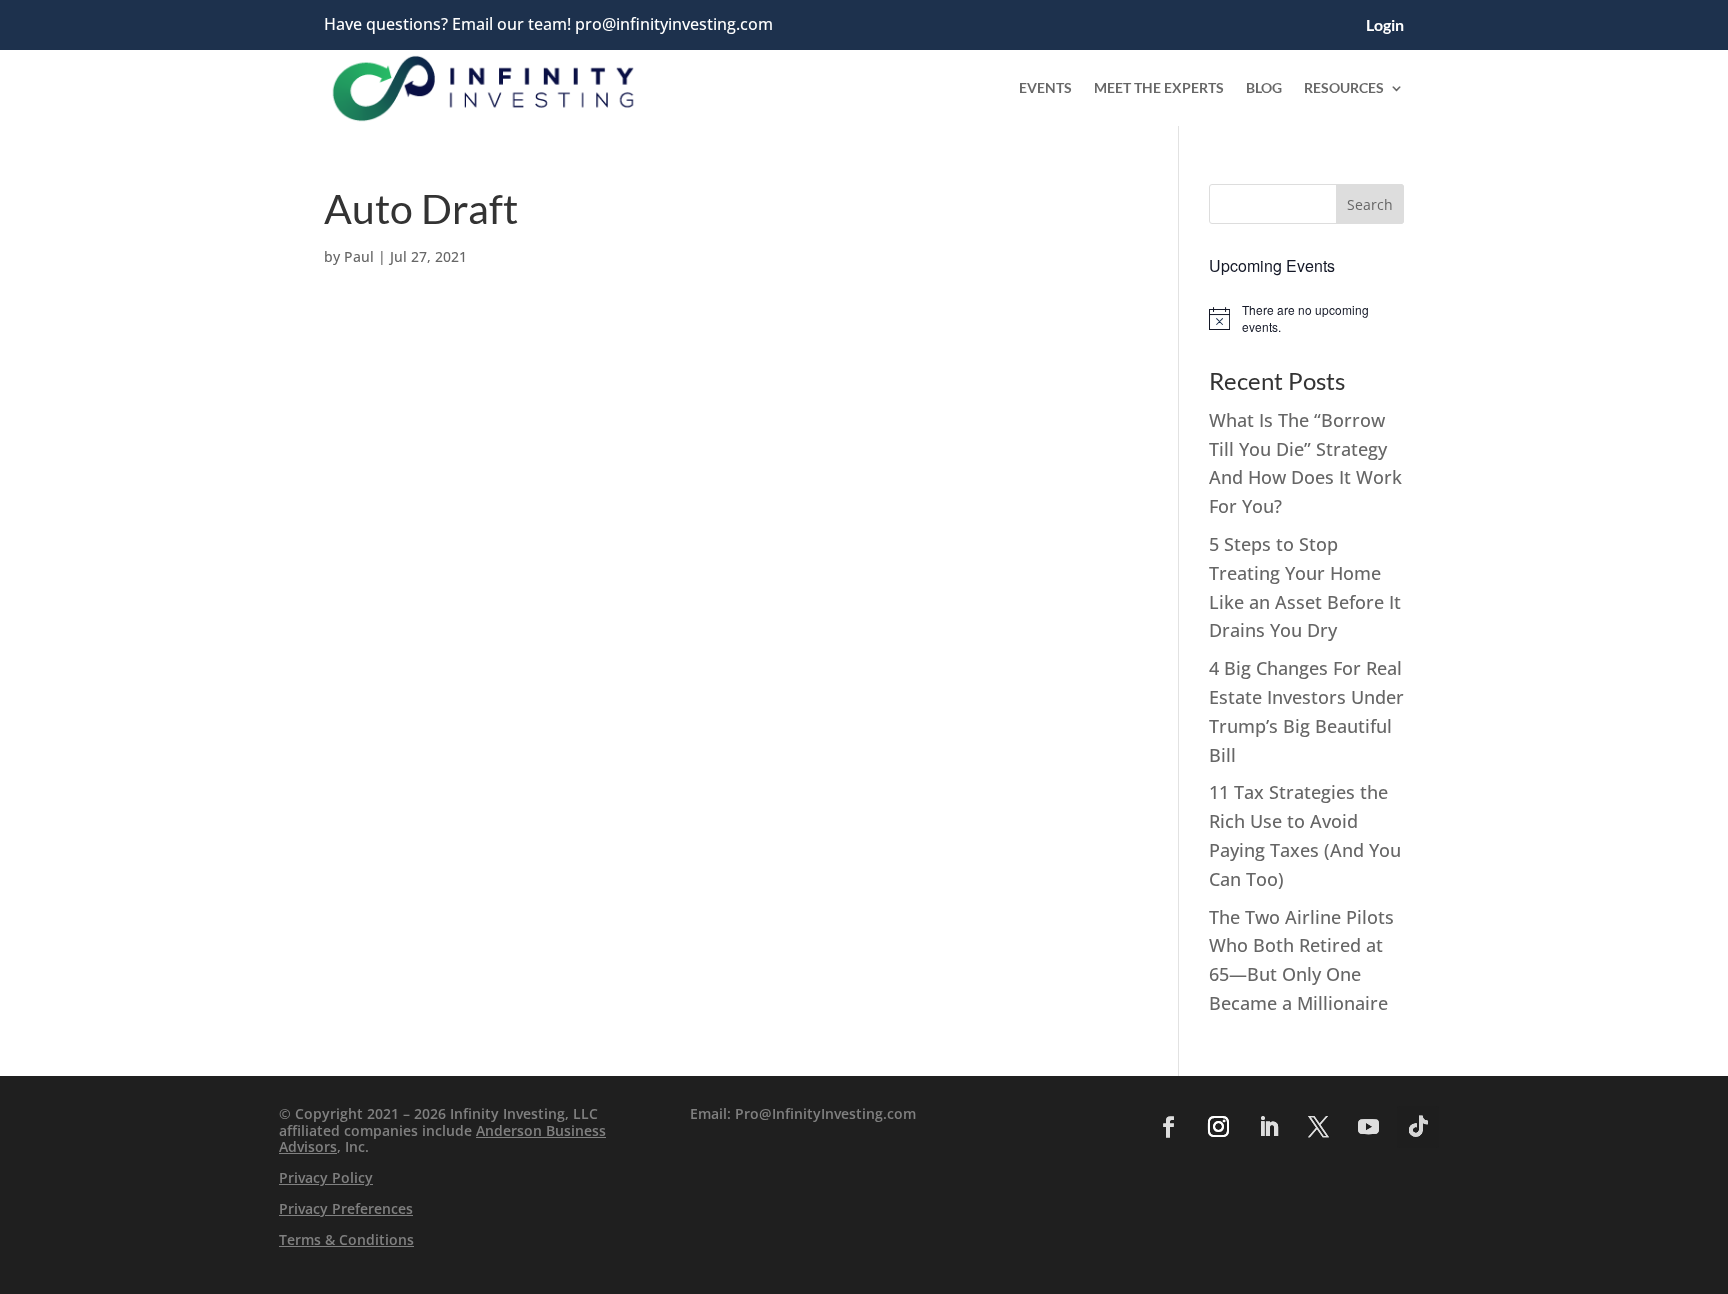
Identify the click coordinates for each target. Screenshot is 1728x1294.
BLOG (1264, 87)
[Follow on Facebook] (1168, 1127)
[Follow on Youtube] (1368, 1127)
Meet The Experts (1159, 87)
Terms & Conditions (346, 1239)
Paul (359, 256)
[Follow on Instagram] (1218, 1127)
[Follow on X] (1318, 1127)
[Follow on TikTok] (1418, 1127)
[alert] (1306, 318)
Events (1045, 87)
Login (1385, 26)
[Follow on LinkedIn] (1268, 1127)
